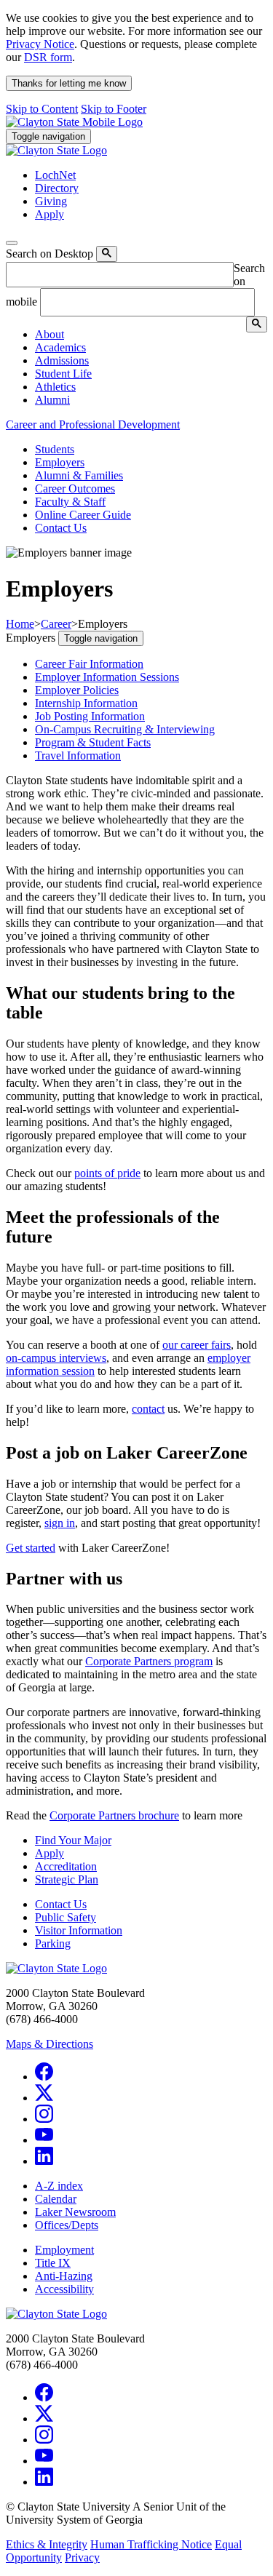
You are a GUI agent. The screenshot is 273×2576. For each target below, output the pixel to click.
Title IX (53, 2263)
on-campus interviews (56, 1358)
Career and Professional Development (93, 424)
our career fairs (197, 1345)
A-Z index (59, 2186)
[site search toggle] (12, 243)
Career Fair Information (89, 664)
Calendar (56, 2199)
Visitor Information (79, 1930)
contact (148, 1409)
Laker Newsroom (75, 2212)
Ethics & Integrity (47, 2544)
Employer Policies (77, 690)
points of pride (107, 1173)
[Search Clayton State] (107, 254)
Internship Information (86, 703)
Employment (64, 2250)
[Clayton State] (74, 122)
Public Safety (66, 1917)
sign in (60, 1523)
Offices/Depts (67, 2225)
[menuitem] (151, 335)
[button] (50, 334)
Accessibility (64, 2289)
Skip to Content (42, 109)
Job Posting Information (90, 716)
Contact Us (61, 1904)
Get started (31, 1548)
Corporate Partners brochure (114, 1815)
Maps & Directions (50, 2044)
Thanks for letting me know (69, 83)
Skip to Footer (114, 109)
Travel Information (78, 755)
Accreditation (66, 1866)
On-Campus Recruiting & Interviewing (125, 729)
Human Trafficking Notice (151, 2544)
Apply (50, 1853)
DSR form (48, 57)
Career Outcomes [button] (75, 489)
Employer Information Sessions (107, 677)
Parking (53, 1943)
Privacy (82, 2557)
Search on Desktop (50, 254)
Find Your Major (73, 1840)
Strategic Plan (67, 1879)
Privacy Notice (40, 44)
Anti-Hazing (64, 2276)
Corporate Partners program (149, 1661)
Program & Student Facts (93, 742)
